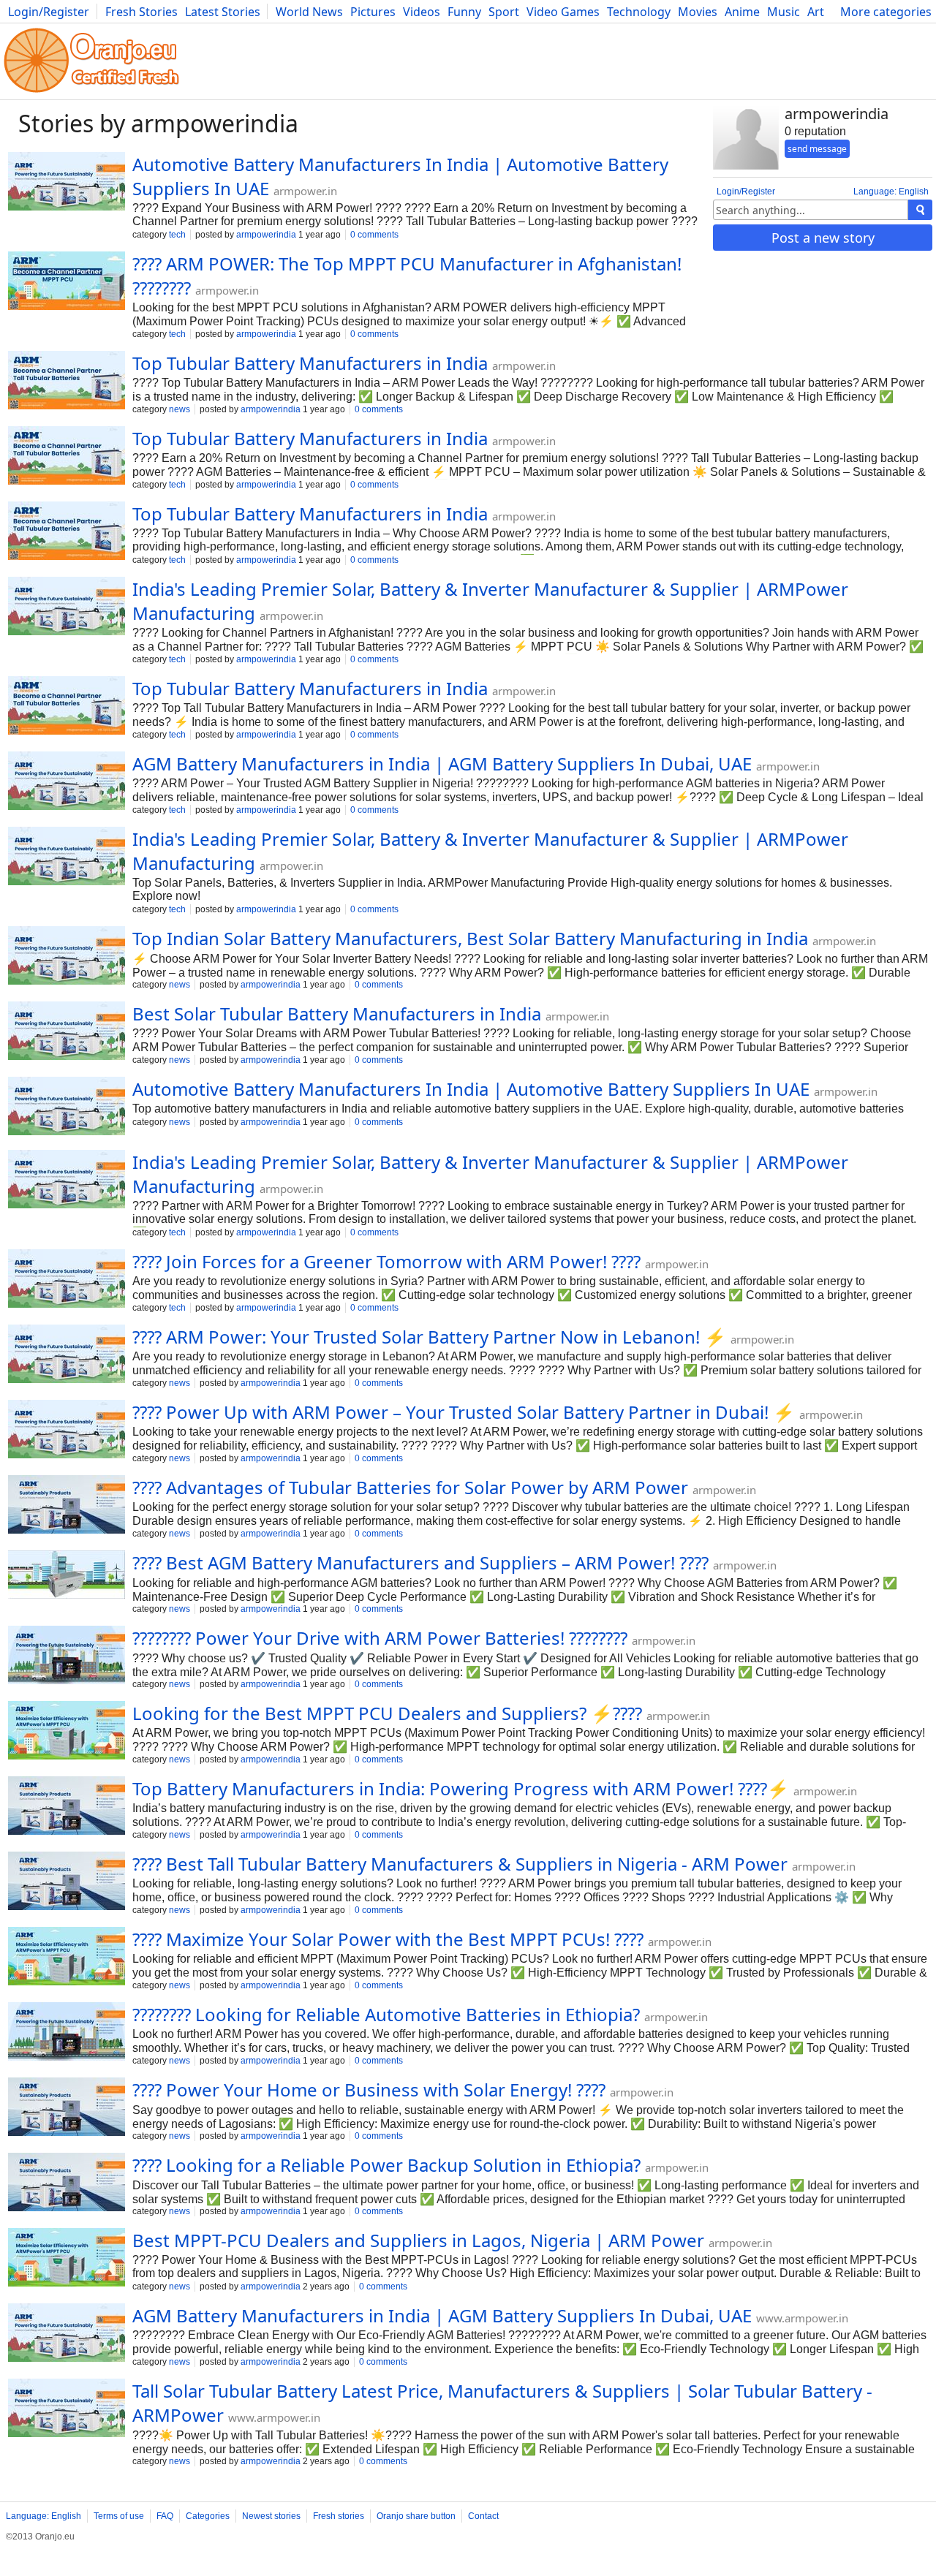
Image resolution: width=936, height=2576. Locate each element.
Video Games (563, 12)
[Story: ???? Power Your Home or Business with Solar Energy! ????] (67, 2108)
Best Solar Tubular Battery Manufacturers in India (337, 1014)
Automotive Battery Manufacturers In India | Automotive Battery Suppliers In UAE (471, 1089)
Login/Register (49, 12)
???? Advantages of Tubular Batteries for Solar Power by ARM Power (410, 1487)
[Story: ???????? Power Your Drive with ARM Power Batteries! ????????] (67, 1656)
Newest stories (271, 2516)
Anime (742, 12)
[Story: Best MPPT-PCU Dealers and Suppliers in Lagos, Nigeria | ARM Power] (67, 2259)
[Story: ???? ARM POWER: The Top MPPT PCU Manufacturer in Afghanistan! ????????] (67, 282)
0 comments (374, 235)
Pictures (373, 12)
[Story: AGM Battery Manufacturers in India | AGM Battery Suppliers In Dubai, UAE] (67, 782)
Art (816, 12)
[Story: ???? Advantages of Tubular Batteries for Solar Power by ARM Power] (67, 1506)
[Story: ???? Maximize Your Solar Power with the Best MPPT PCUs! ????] (67, 1958)
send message (817, 149)
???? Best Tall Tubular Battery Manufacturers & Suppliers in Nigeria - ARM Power (460, 1864)
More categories (886, 12)
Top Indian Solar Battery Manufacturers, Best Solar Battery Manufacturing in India (470, 938)
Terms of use (119, 2516)
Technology (639, 12)
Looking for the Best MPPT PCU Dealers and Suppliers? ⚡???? (387, 1713)
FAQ (165, 2516)
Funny (464, 12)
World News (309, 12)
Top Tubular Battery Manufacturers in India (310, 363)
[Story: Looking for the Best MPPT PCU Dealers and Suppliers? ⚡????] (67, 1732)
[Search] (920, 210)
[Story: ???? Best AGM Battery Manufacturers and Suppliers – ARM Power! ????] (67, 1576)
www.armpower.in (802, 2318)
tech (177, 235)
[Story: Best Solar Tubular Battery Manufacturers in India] (67, 1032)
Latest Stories (223, 12)
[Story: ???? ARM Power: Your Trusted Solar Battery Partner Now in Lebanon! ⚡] (67, 1355)
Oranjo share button (416, 2516)
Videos (422, 12)
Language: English (891, 192)
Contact (483, 2516)
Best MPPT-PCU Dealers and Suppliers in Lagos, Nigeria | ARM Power (418, 2240)
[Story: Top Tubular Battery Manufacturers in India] (67, 382)
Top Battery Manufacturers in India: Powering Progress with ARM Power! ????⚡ (461, 1788)
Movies (698, 12)
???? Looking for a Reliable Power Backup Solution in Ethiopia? (386, 2165)
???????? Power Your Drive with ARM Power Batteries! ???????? (380, 1638)
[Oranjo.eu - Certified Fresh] (91, 92)
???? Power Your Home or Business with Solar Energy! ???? (369, 2090)
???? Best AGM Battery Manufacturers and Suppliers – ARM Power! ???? (420, 1562)
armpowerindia (266, 235)
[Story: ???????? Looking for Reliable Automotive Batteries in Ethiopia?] (67, 2033)
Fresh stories (339, 2516)
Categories (208, 2516)
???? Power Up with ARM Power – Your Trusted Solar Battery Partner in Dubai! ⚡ (464, 1412)
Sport (504, 12)
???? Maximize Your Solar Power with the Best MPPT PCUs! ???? (388, 1939)
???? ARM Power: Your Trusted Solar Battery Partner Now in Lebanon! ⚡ (429, 1337)
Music (784, 12)
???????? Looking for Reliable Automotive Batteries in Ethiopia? (386, 2014)
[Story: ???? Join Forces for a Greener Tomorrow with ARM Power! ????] (67, 1280)
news (180, 409)
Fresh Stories (141, 12)
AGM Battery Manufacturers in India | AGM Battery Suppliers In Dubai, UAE (442, 764)
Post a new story (823, 238)
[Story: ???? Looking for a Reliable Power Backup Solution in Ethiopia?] (67, 2183)
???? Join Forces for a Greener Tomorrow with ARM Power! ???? (386, 1261)
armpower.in (305, 191)
